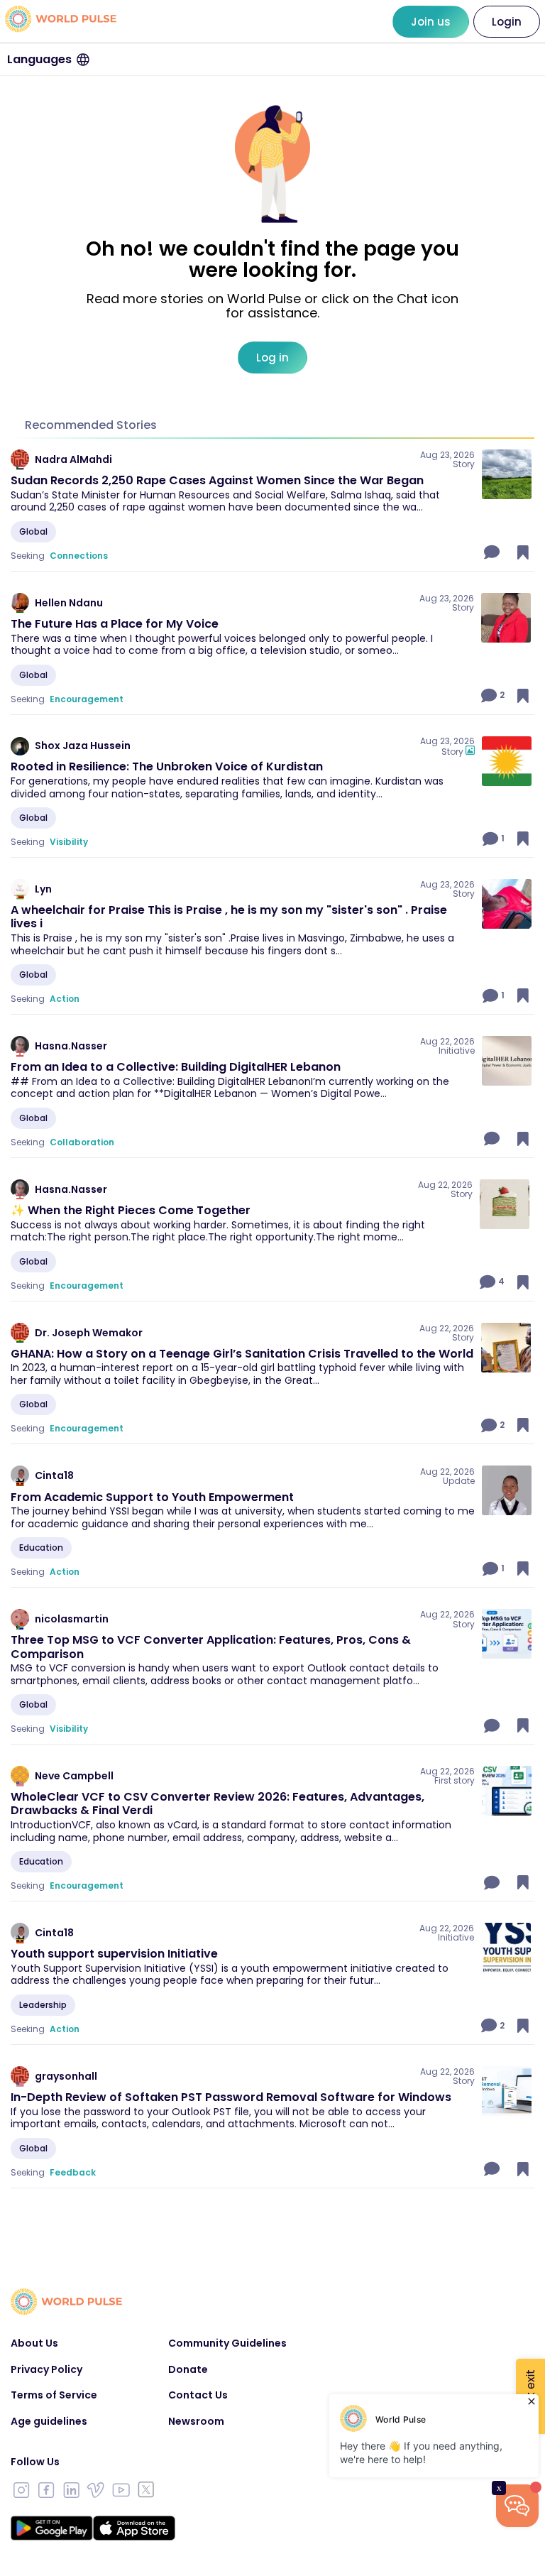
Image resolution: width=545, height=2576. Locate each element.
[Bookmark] (523, 552)
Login (507, 22)
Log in (272, 358)
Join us (431, 22)
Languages (39, 59)
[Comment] (493, 552)
